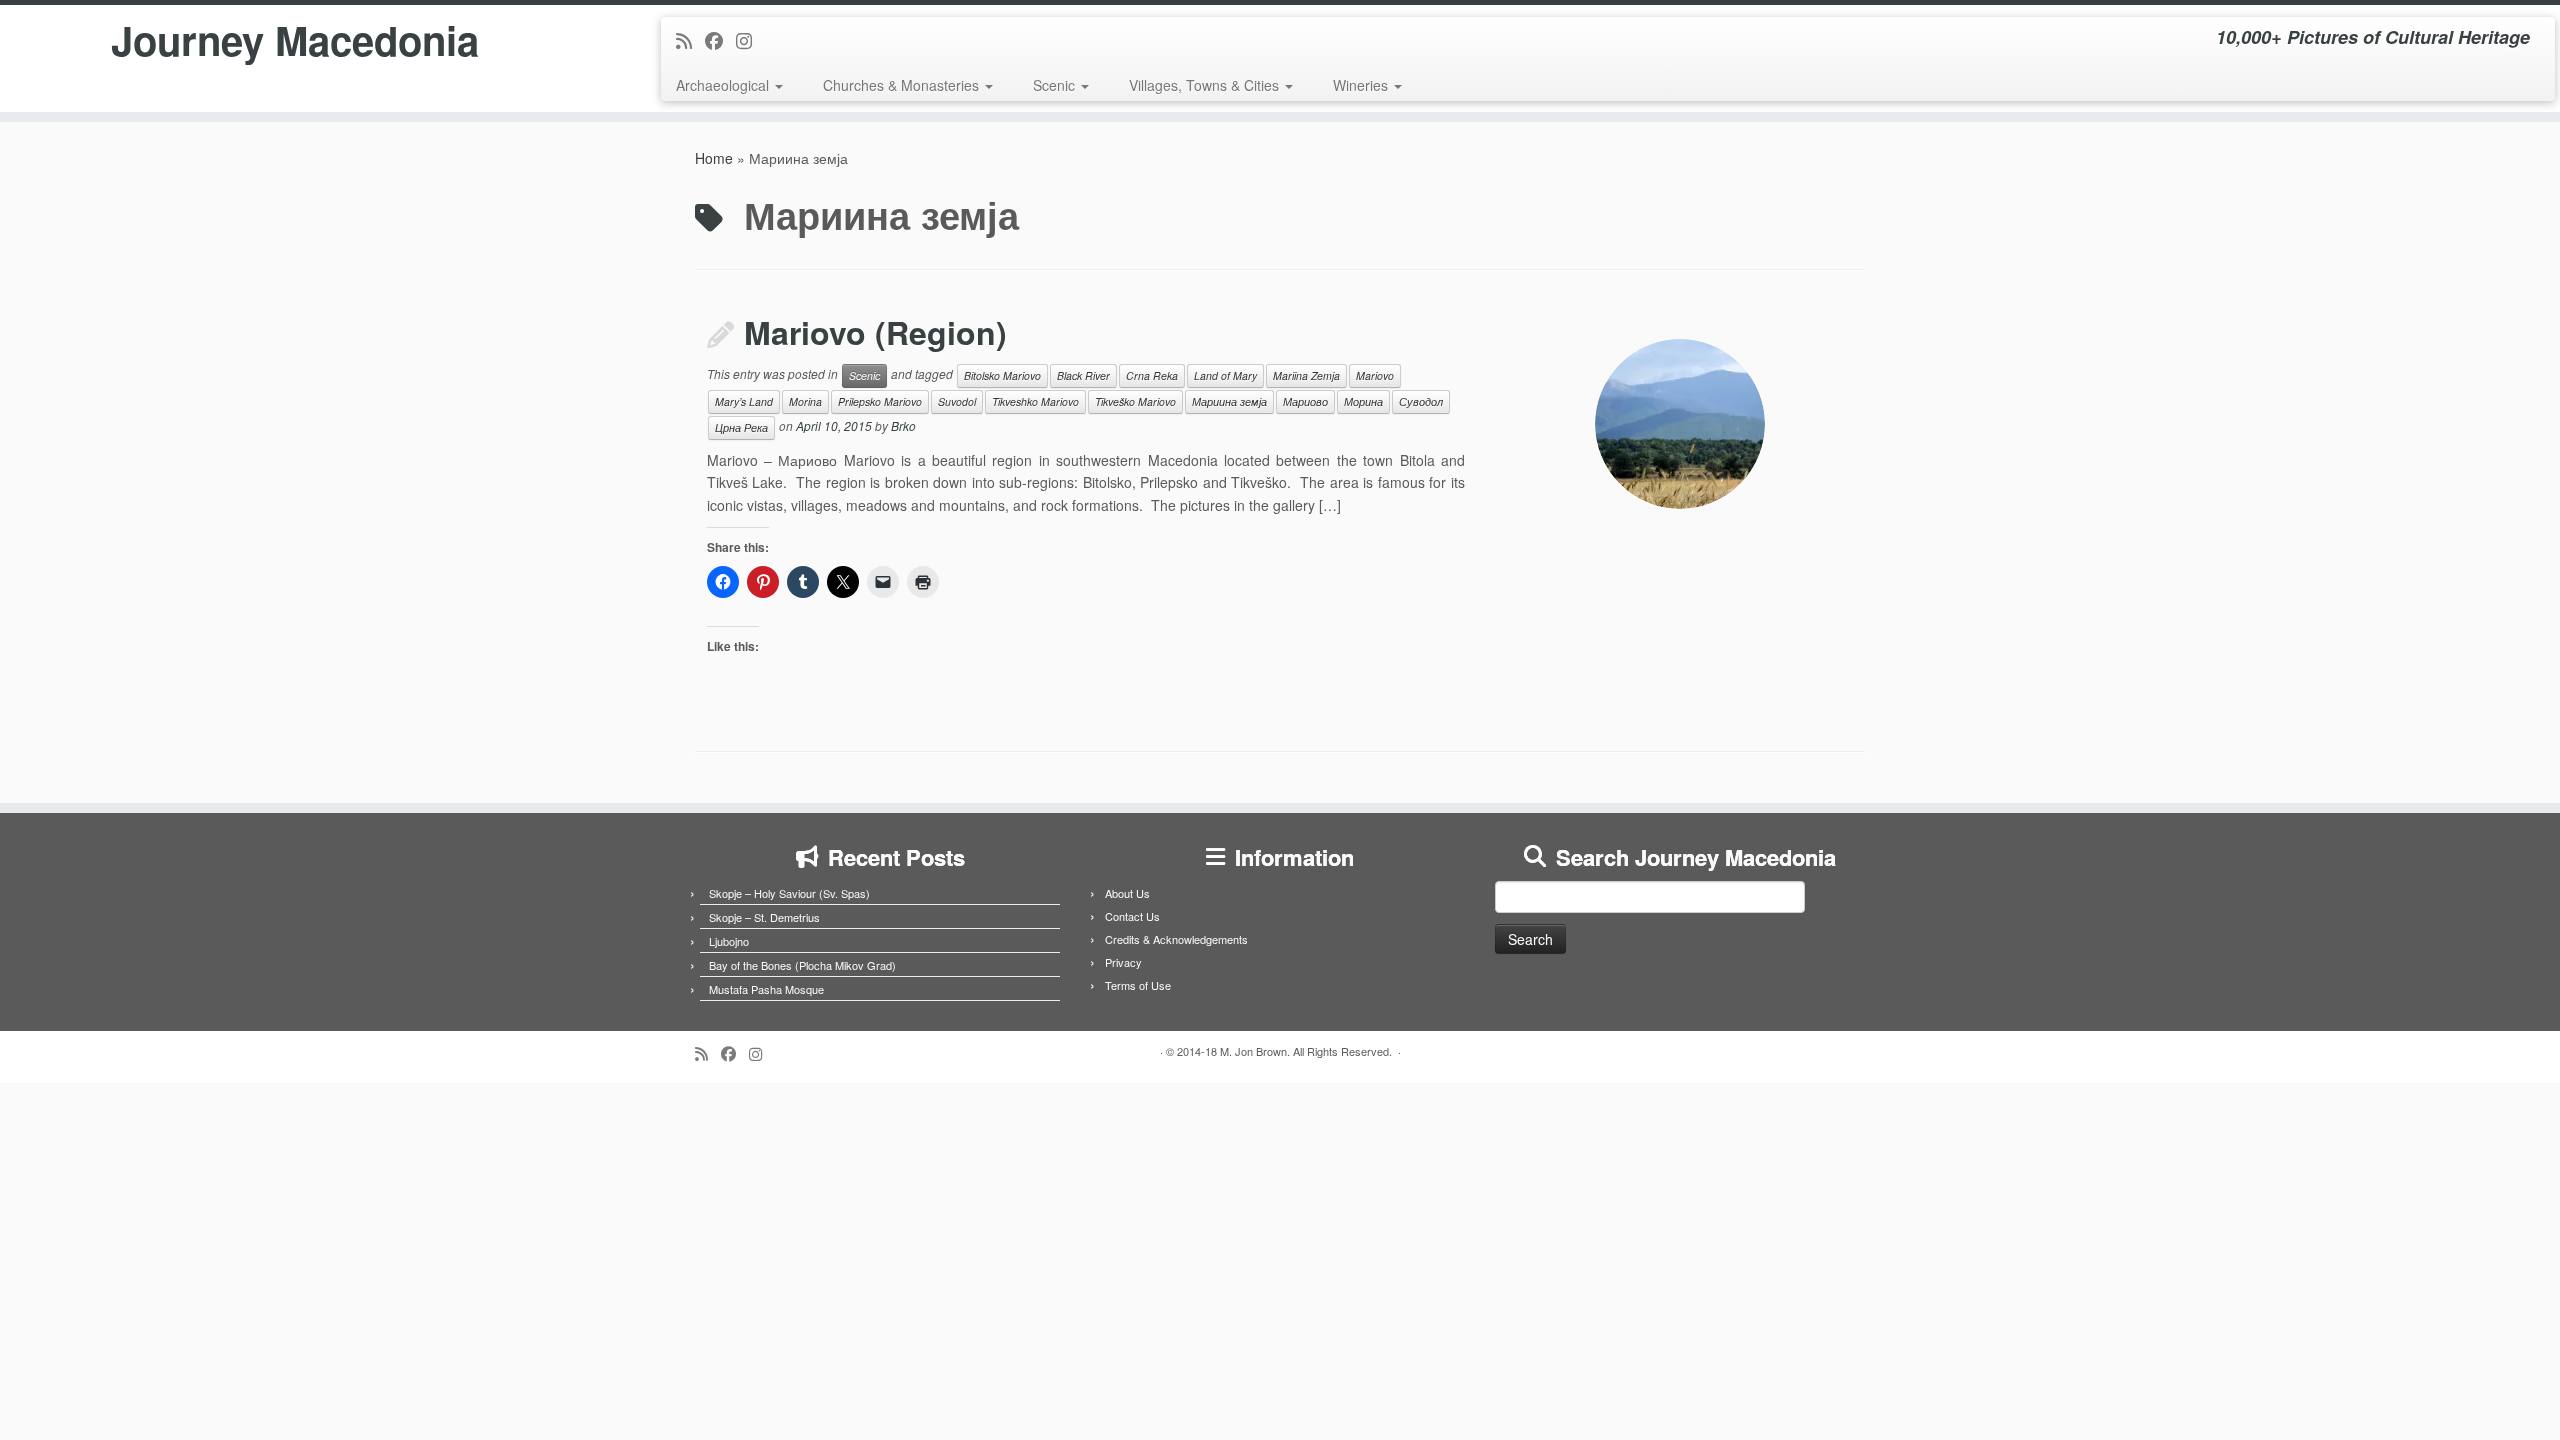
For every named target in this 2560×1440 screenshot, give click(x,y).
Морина (1363, 401)
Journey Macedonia (295, 40)
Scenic (1056, 85)
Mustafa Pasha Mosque (766, 989)
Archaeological (724, 85)
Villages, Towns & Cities (1206, 85)
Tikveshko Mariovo (1035, 401)
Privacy (1123, 962)
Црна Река (741, 427)
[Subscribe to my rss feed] (690, 40)
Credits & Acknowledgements (1176, 939)
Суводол (1421, 401)
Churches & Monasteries (903, 85)
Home (714, 158)
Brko (903, 425)
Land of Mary (1225, 375)
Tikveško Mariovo (1135, 401)
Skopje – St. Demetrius (764, 917)
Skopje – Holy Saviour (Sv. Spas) (789, 893)
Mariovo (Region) (875, 332)
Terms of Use (1138, 985)
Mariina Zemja (1306, 375)
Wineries (1362, 85)
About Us (1127, 893)
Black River (1083, 375)
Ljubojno (729, 941)
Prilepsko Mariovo (880, 401)
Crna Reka (1152, 375)
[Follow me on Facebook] (720, 40)
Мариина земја (1229, 401)
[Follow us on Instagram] (750, 40)
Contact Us (1132, 916)
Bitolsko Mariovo (1002, 375)
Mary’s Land (744, 401)
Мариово (1305, 401)
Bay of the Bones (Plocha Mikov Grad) (802, 965)
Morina (805, 401)
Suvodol (957, 401)
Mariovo (1375, 375)
